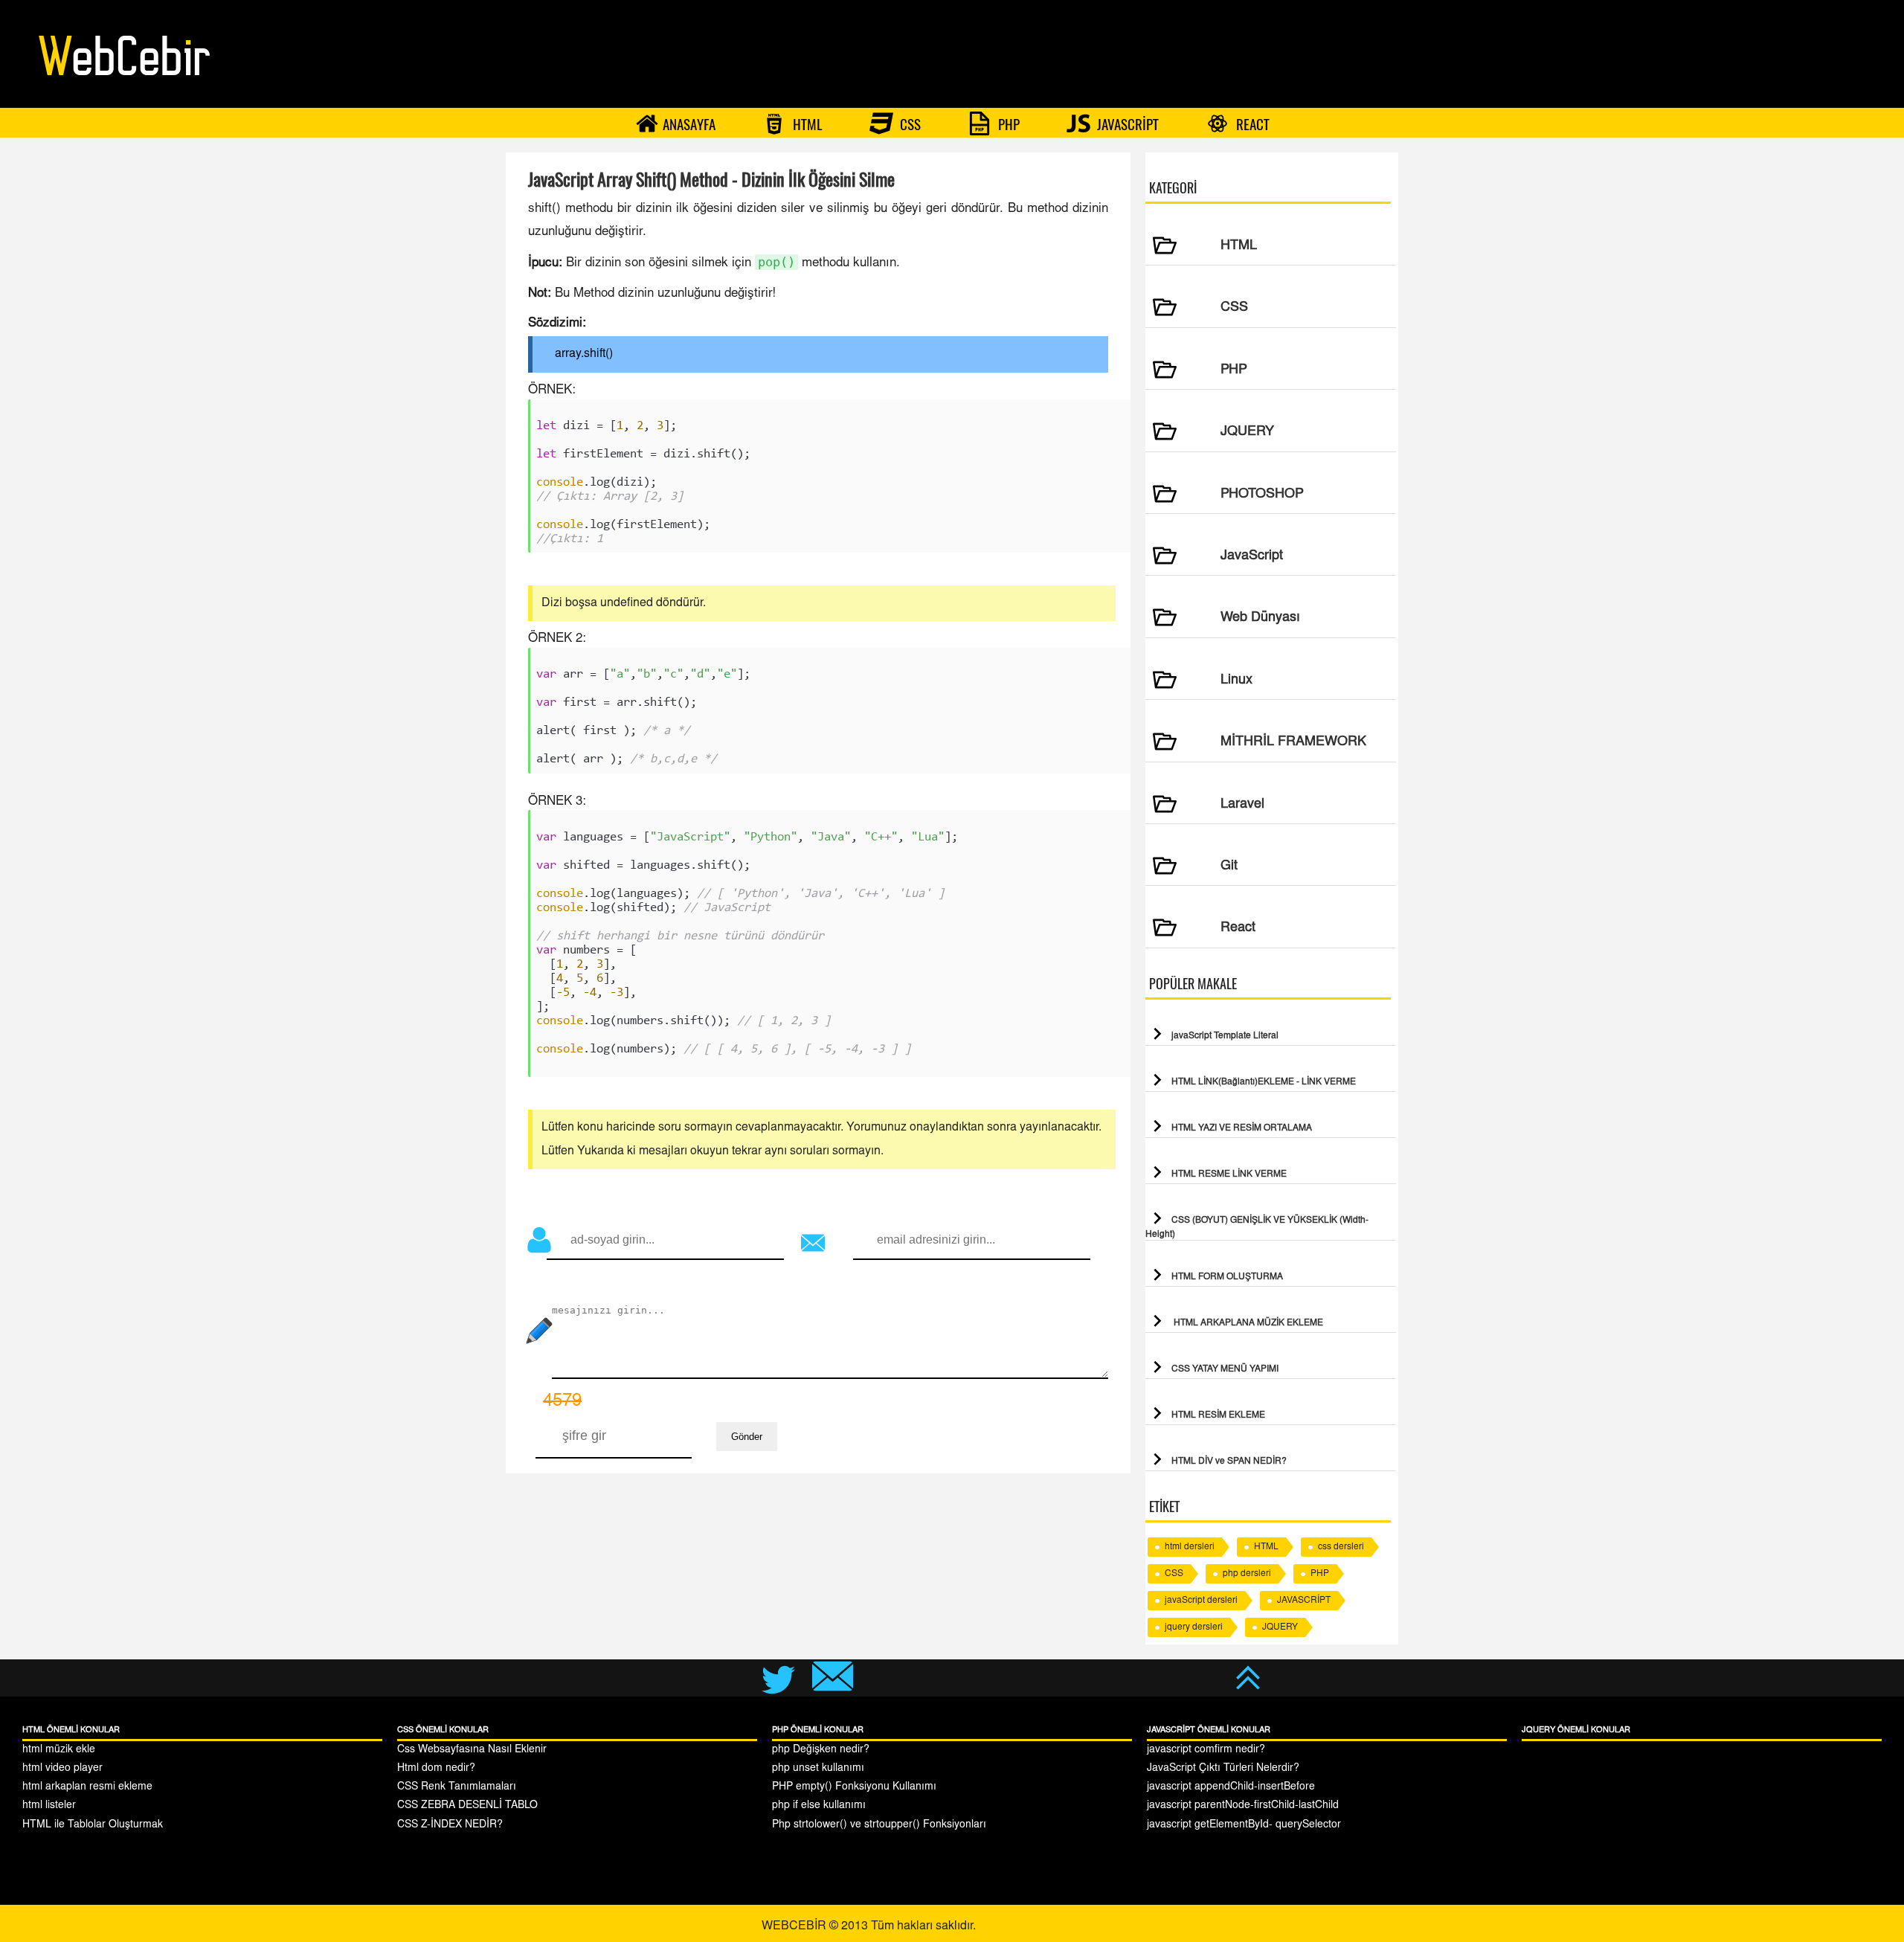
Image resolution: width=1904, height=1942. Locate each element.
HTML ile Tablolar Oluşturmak (93, 1825)
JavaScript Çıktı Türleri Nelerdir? (1223, 1769)
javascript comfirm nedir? (1206, 1750)
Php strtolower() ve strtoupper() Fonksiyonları (879, 1825)
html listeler (49, 1806)
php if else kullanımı (819, 1806)
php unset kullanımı (818, 1769)
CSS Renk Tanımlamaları (457, 1787)
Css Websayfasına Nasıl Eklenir (472, 1750)
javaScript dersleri (1201, 1601)
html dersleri (1190, 1547)
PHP (1007, 124)
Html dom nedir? (436, 1769)
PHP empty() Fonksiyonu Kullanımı (854, 1787)
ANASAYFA (689, 124)
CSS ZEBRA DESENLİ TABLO (467, 1806)
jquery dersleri (1194, 1627)
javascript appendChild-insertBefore (1231, 1787)
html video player (62, 1769)
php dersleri (1247, 1574)
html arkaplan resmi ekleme (87, 1787)
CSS (909, 124)
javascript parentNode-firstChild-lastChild (1243, 1806)
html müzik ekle (59, 1750)
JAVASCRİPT (1126, 124)
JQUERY (1280, 1627)
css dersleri (1341, 1547)
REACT (1251, 124)
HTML (806, 124)
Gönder (747, 1437)
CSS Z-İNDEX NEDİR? (450, 1825)
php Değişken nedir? (821, 1750)
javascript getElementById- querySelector (1244, 1825)
